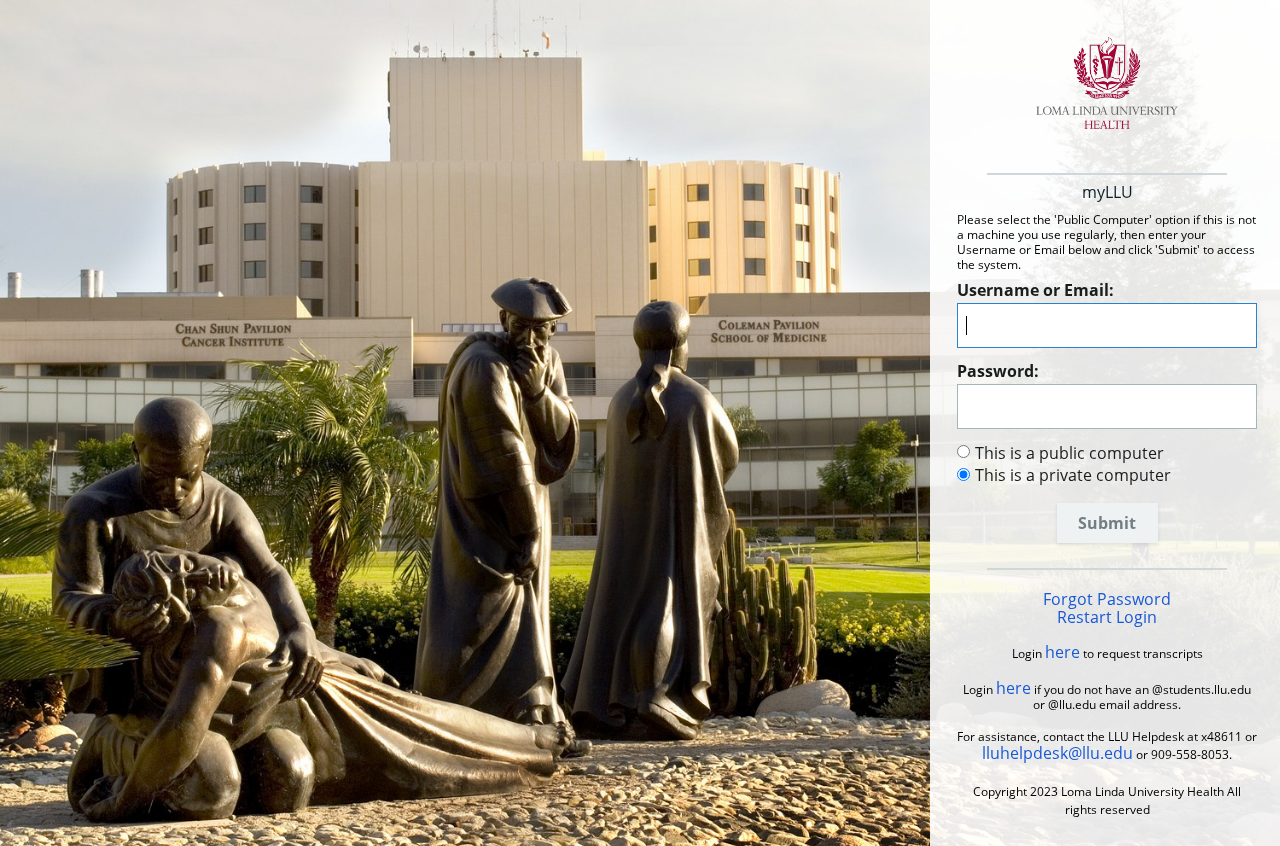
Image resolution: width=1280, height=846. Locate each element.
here (1062, 652)
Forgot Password (1107, 599)
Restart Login (1107, 617)
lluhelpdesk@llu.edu (1057, 753)
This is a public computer (1069, 453)
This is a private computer (1073, 475)
